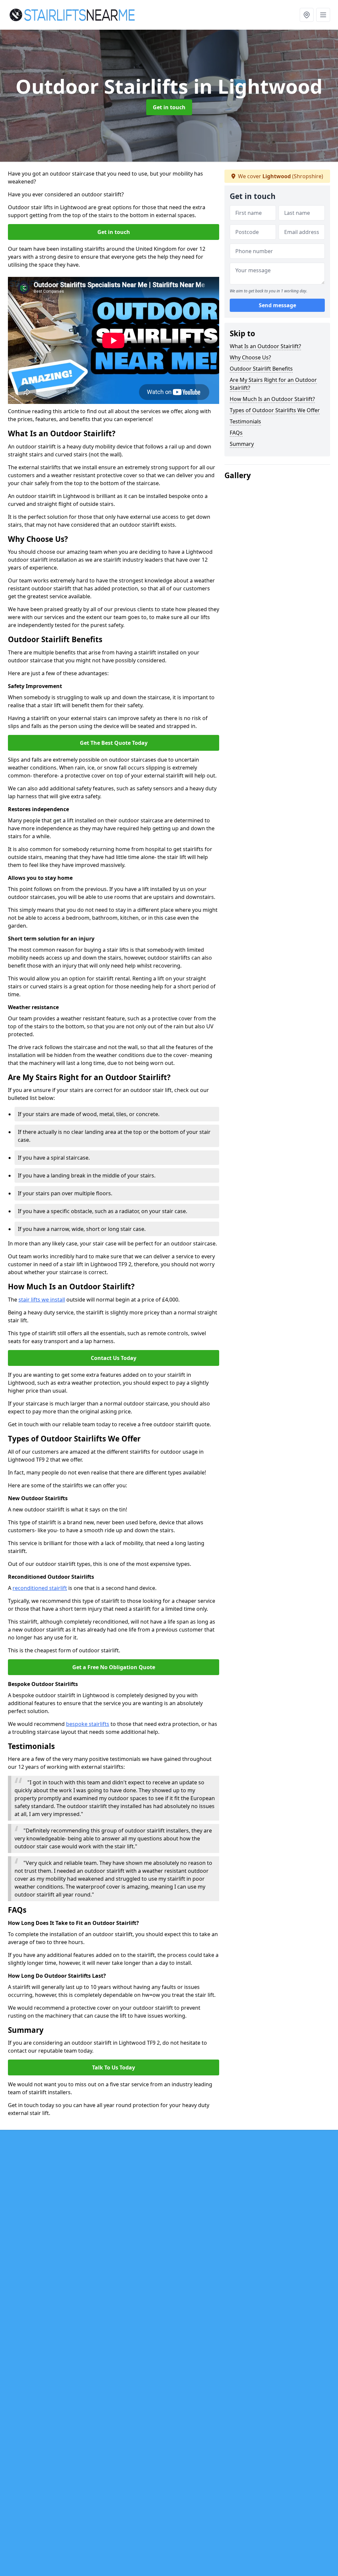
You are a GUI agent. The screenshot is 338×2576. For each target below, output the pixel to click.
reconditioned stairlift (40, 1588)
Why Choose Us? (250, 357)
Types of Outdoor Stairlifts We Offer (275, 410)
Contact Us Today (114, 1358)
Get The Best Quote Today (114, 743)
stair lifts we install (42, 1300)
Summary (242, 444)
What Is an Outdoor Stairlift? (265, 346)
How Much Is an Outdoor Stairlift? (272, 399)
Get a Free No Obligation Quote (114, 1667)
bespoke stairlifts (88, 1724)
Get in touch (169, 107)
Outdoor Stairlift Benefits (261, 369)
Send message (277, 305)
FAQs (236, 433)
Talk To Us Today (114, 2067)
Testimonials (245, 421)
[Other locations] (307, 15)
